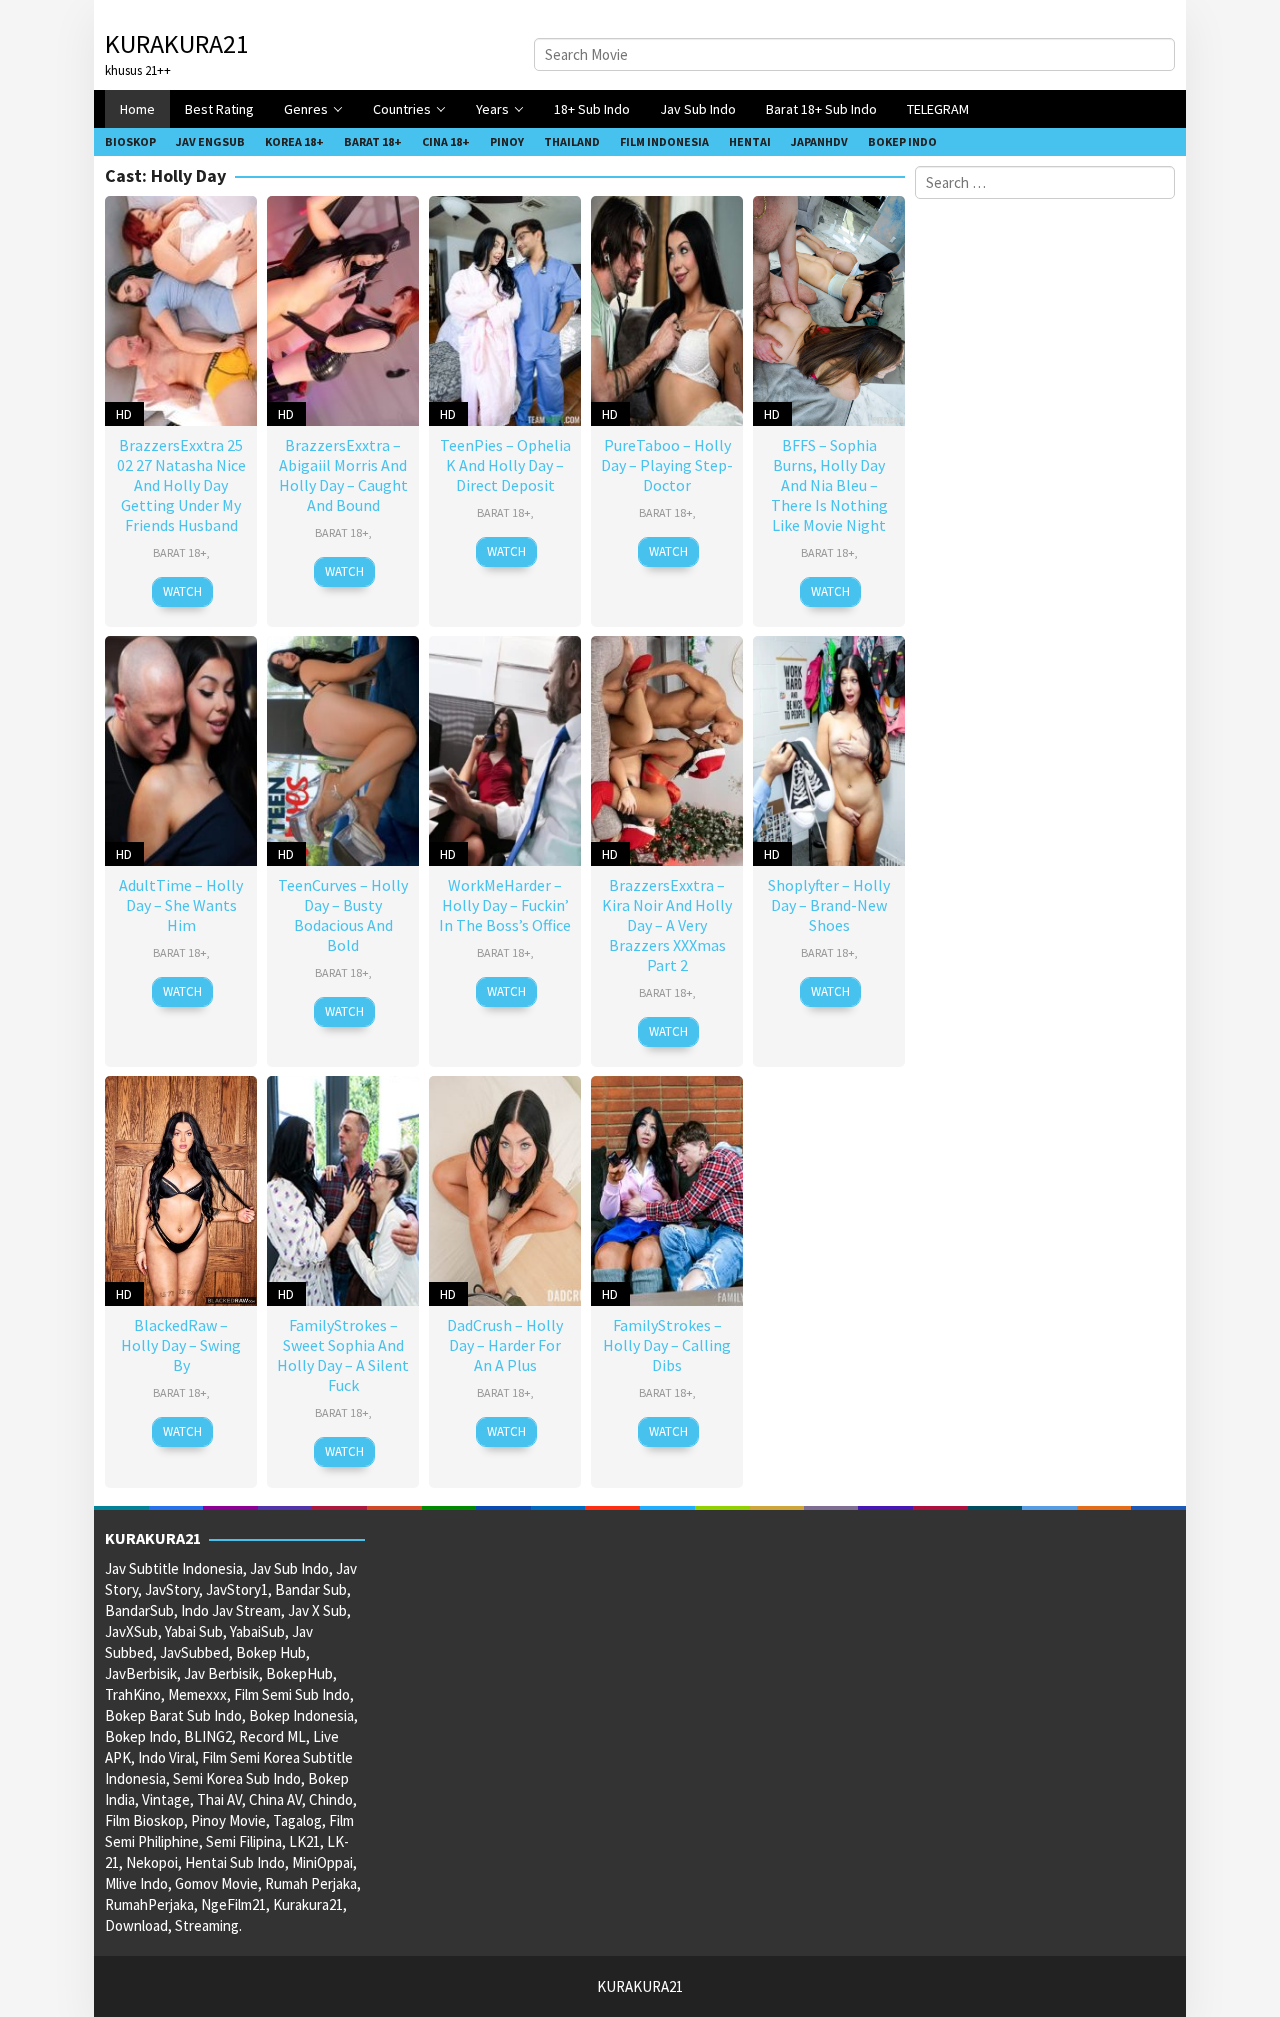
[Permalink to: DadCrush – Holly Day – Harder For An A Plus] (505, 1188)
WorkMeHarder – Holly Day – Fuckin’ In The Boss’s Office (505, 905)
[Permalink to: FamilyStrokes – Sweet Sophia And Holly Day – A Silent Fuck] (343, 1188)
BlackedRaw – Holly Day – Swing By (181, 1345)
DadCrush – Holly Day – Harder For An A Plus (505, 1345)
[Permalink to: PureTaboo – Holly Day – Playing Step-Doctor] (667, 308)
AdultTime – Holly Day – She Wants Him (181, 905)
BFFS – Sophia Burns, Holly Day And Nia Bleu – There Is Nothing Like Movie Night (829, 485)
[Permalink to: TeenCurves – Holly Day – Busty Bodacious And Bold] (343, 748)
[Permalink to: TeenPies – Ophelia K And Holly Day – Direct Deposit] (505, 308)
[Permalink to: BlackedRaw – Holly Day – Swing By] (181, 1188)
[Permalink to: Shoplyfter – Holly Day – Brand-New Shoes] (829, 748)
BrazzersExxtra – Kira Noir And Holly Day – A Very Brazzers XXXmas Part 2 (667, 925)
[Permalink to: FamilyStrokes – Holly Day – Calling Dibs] (667, 1188)
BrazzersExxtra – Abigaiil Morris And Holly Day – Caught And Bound (343, 475)
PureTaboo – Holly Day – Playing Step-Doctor (667, 465)
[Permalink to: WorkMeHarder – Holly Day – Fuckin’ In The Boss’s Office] (505, 748)
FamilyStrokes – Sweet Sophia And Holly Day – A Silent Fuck (343, 1355)
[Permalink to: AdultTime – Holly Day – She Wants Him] (181, 748)
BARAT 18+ (180, 552)
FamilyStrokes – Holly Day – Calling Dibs (667, 1345)
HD (124, 414)
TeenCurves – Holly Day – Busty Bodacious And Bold (343, 915)
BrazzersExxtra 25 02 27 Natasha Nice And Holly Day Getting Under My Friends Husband (181, 485)
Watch (182, 591)
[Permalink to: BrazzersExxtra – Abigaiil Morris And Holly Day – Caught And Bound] (343, 308)
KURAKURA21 (177, 43)
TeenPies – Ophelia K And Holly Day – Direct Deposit (505, 465)
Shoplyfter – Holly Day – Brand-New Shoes (829, 905)
